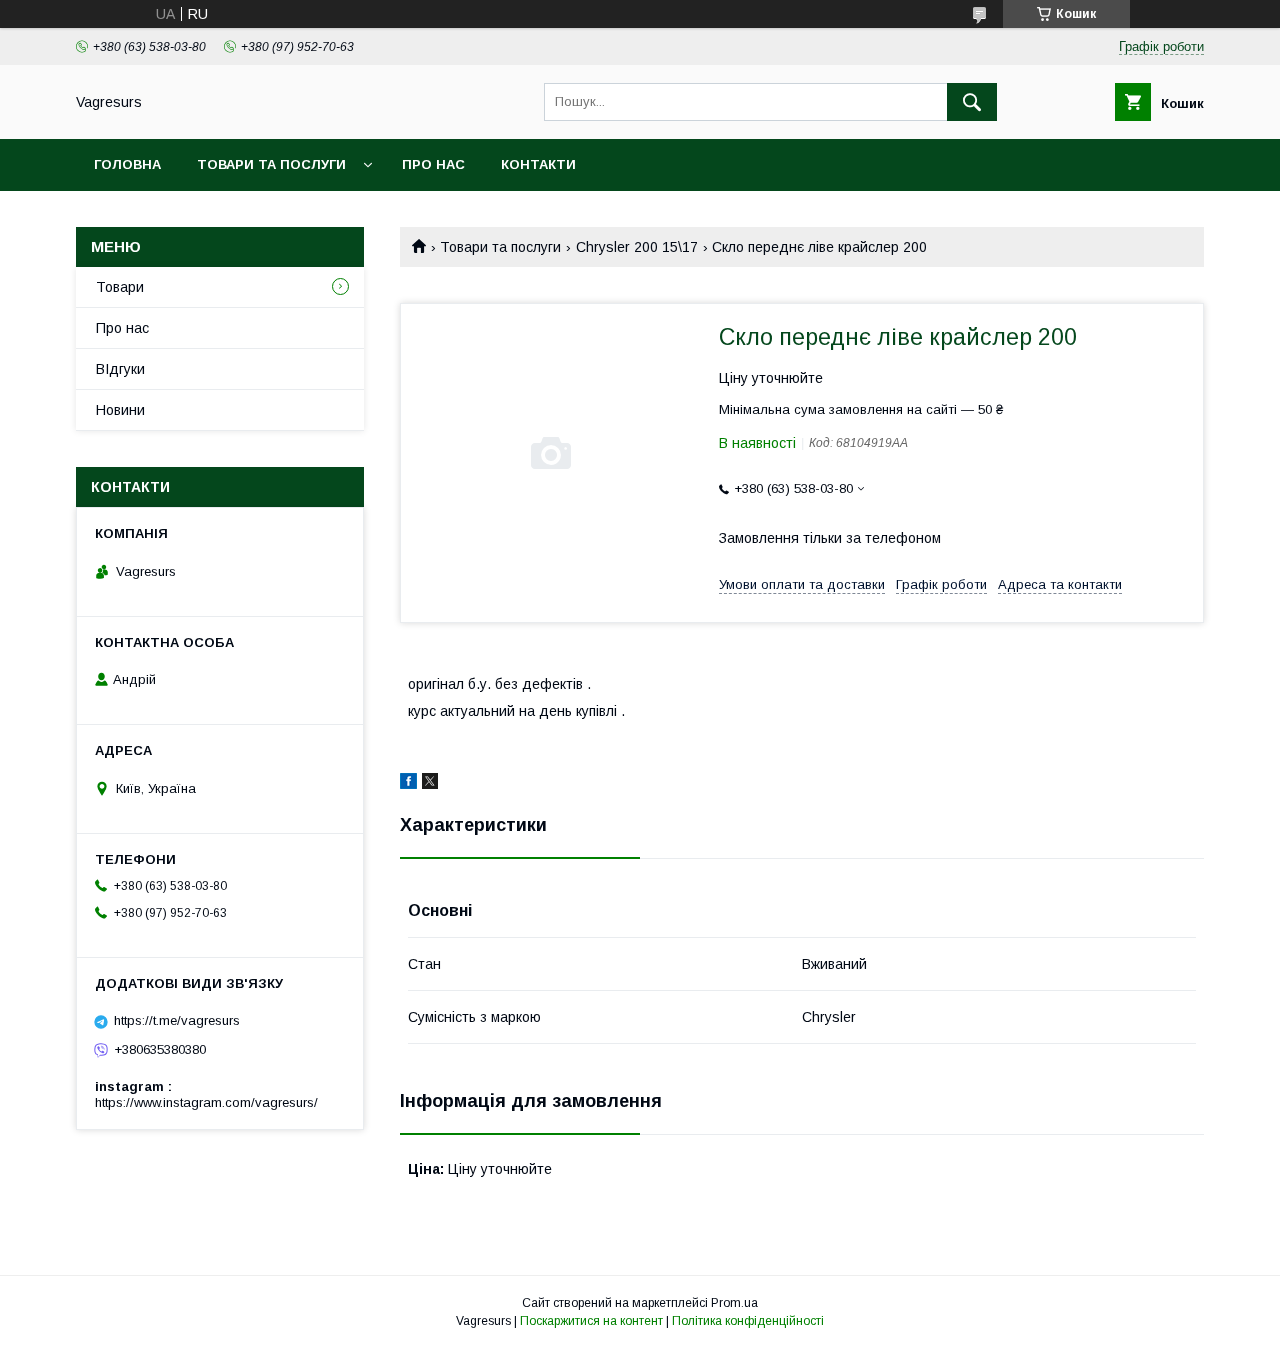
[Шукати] (972, 102)
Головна (127, 164)
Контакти (538, 164)
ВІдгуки (120, 369)
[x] (430, 784)
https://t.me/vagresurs (177, 1020)
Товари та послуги (271, 164)
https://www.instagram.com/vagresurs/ (206, 1102)
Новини (120, 410)
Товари (120, 287)
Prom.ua (734, 1303)
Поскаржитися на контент (591, 1321)
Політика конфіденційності (748, 1321)
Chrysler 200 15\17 (637, 247)
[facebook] (408, 784)
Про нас (433, 164)
